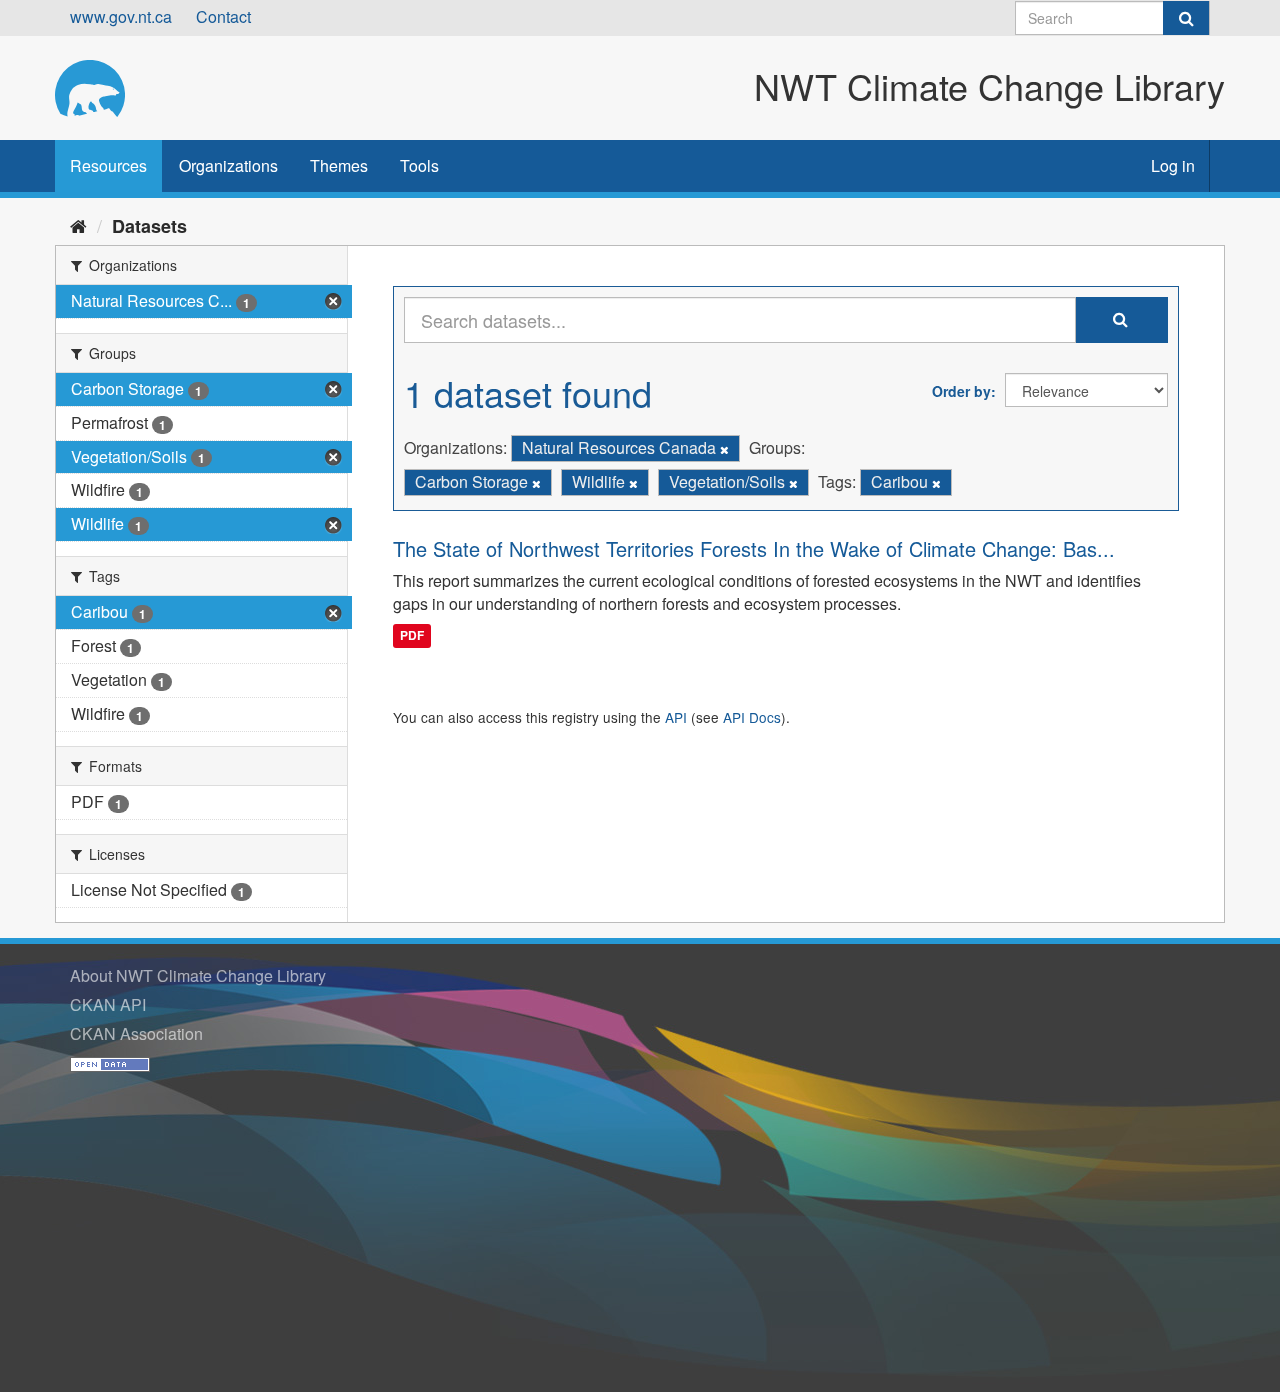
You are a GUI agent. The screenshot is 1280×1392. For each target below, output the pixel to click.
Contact (223, 16)
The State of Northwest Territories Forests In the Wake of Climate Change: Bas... (754, 548)
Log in (1173, 165)
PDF (412, 635)
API (676, 717)
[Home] (78, 225)
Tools (419, 165)
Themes (339, 165)
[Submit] (1186, 18)
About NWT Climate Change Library (198, 975)
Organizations (228, 165)
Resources (108, 165)
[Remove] (724, 449)
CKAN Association (136, 1033)
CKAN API (108, 1004)
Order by (961, 391)
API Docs (752, 717)
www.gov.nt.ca (121, 16)
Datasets (149, 226)
